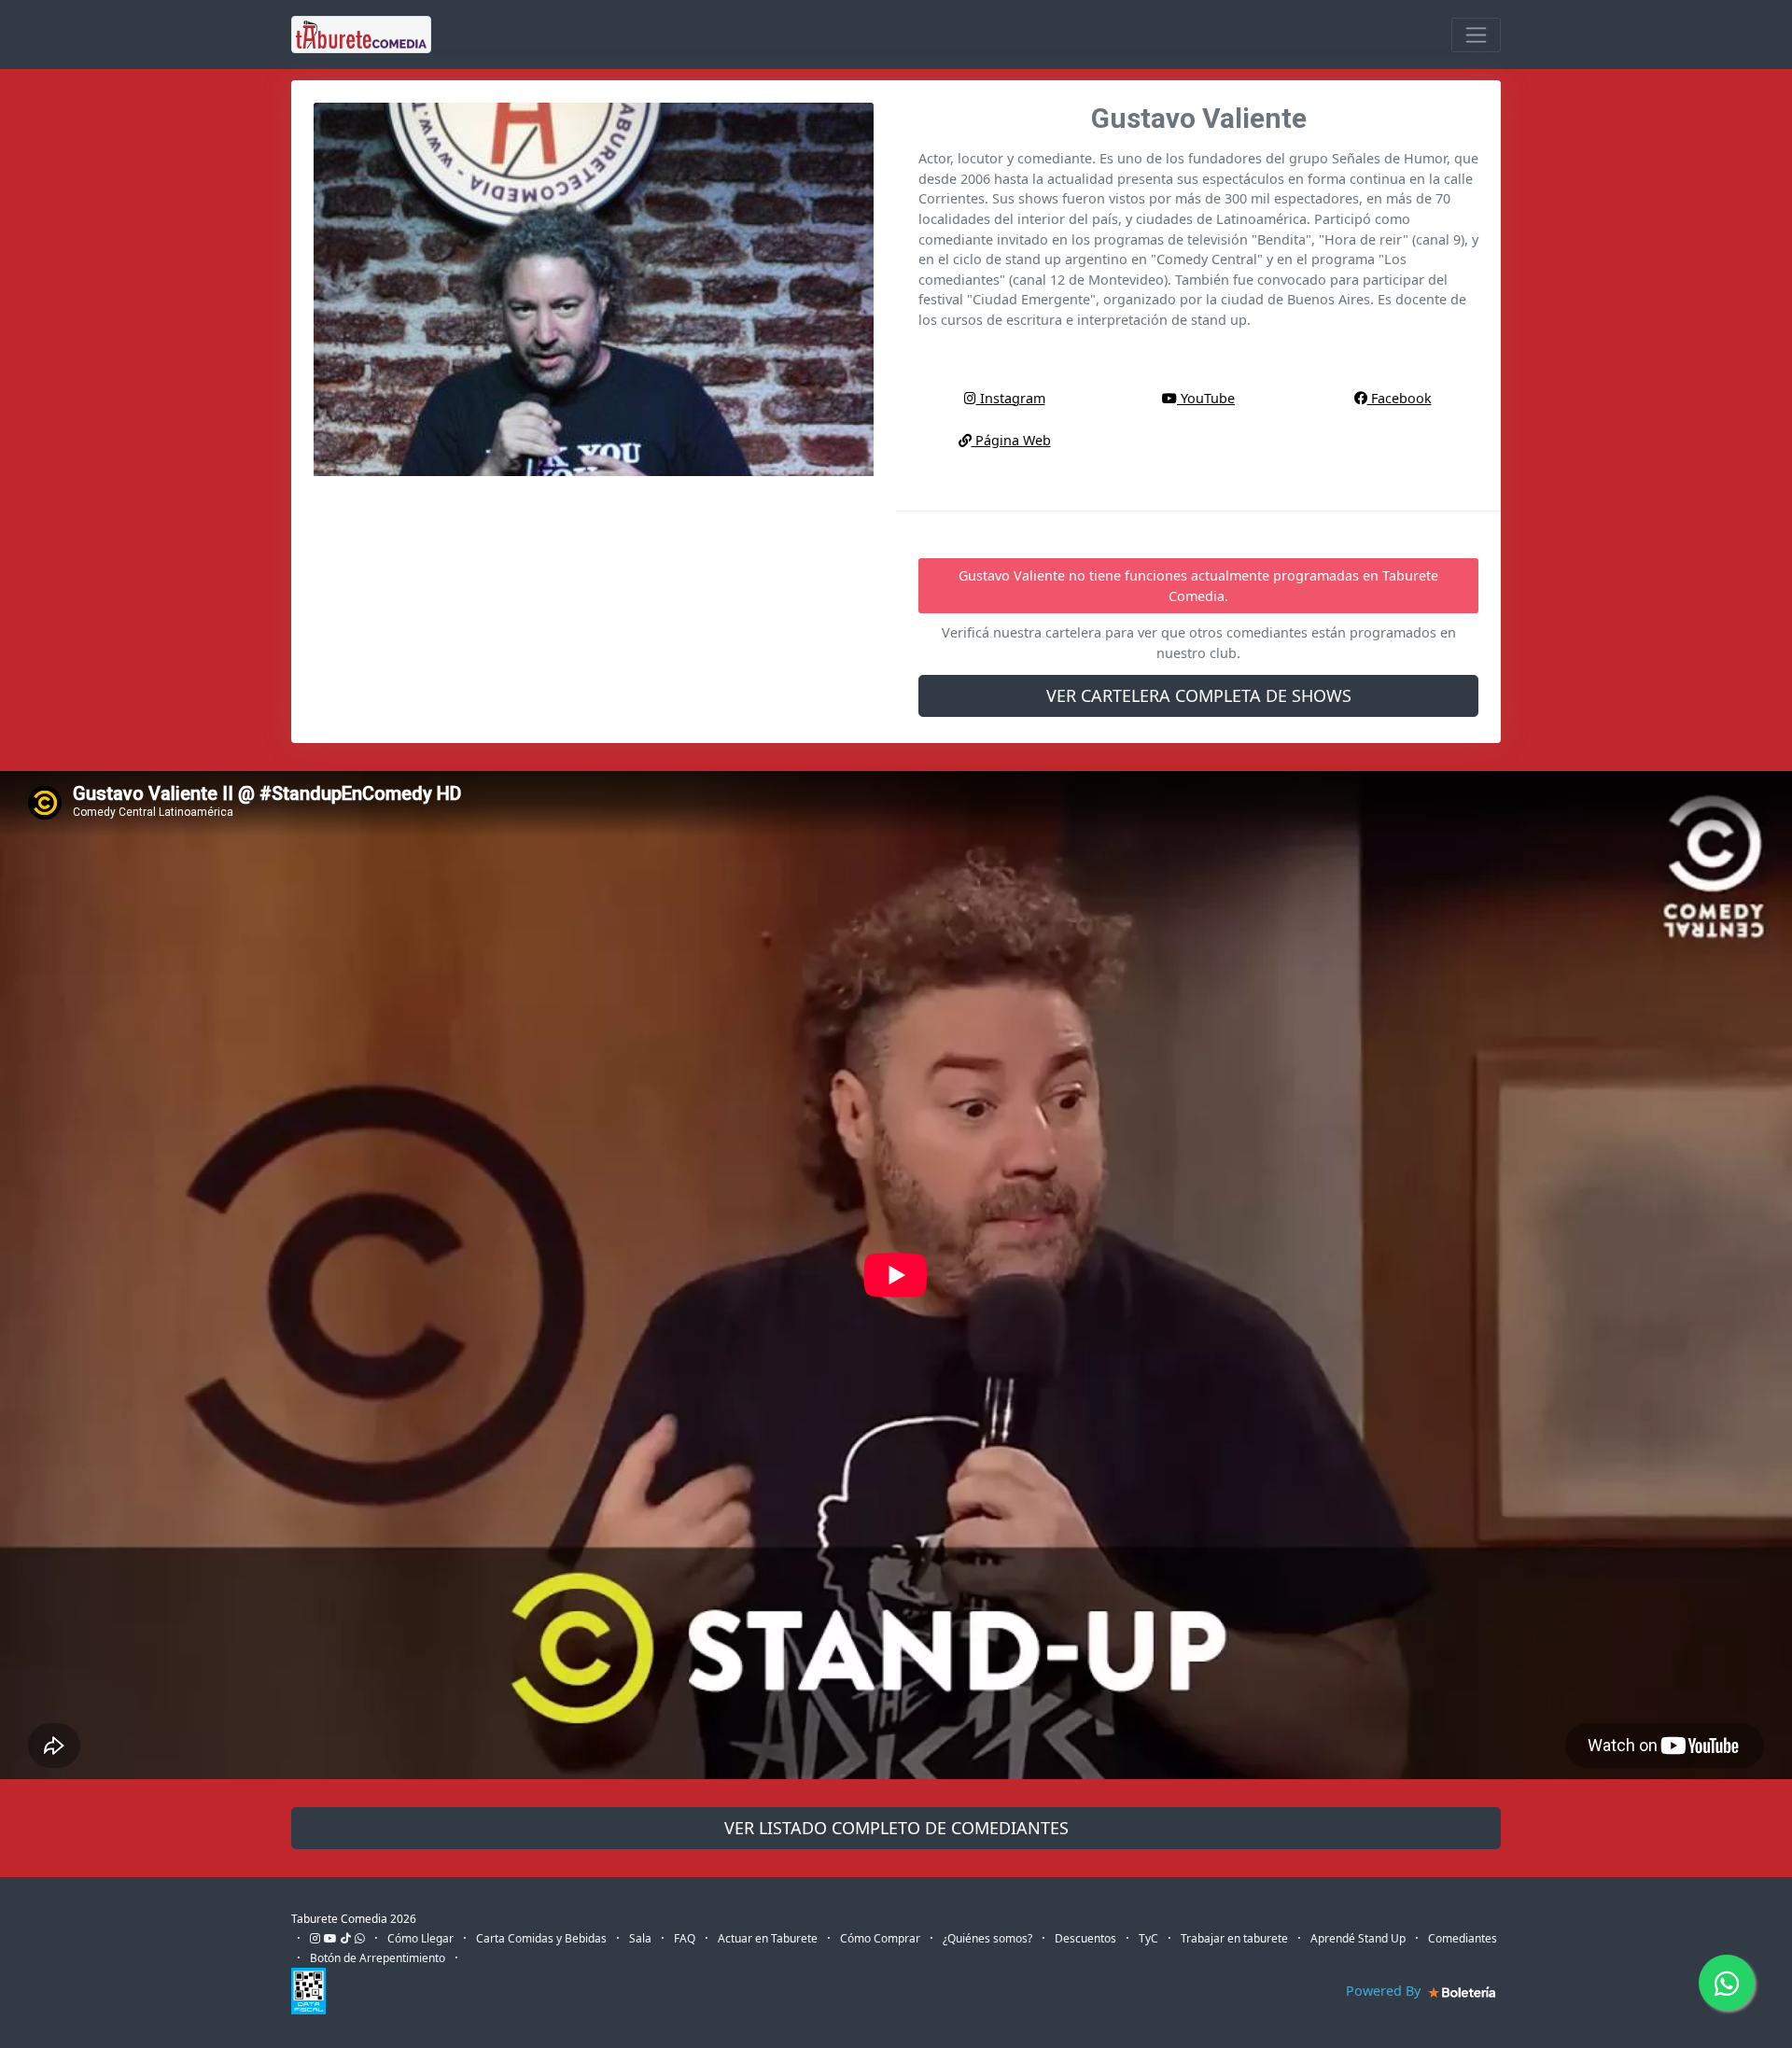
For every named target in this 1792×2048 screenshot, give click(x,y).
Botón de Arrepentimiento (378, 1958)
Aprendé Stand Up (1358, 1938)
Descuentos (1085, 1938)
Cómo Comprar (880, 1938)
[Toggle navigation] (1476, 35)
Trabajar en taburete (1234, 1938)
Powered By (1385, 1991)
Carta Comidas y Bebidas (541, 1938)
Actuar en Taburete (768, 1938)
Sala (640, 1938)
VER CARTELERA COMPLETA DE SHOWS (1199, 695)
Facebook (1400, 398)
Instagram (1011, 398)
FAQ (685, 1938)
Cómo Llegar (420, 1938)
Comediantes (1463, 1938)
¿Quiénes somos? (987, 1938)
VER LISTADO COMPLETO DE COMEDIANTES (896, 1828)
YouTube (1206, 398)
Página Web (1011, 440)
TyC (1148, 1938)
